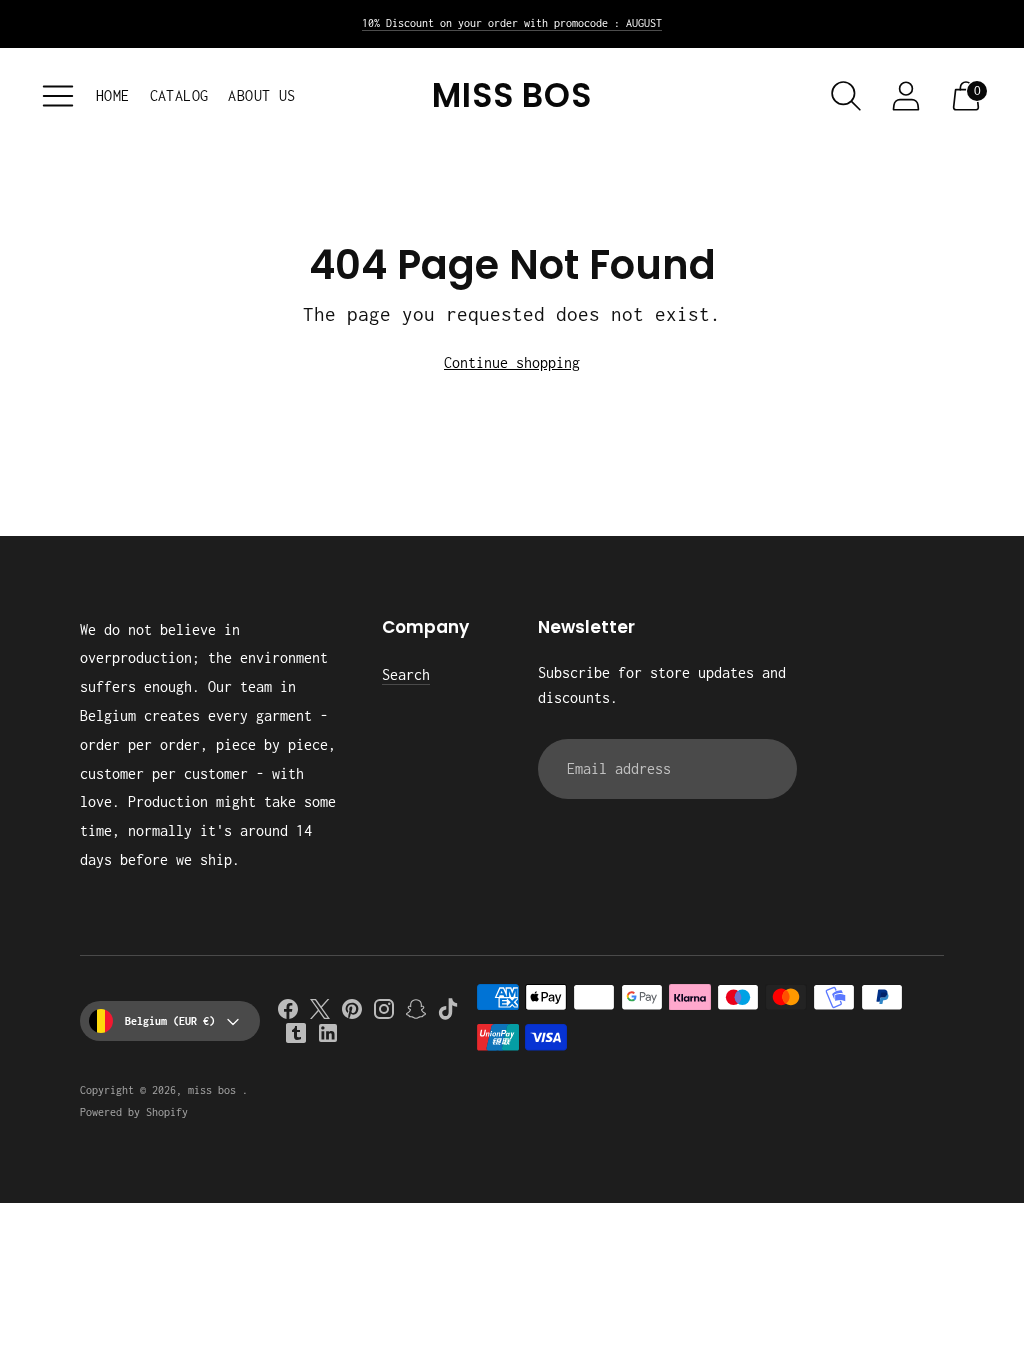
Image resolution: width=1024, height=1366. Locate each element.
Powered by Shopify (134, 1112)
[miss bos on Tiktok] (448, 1013)
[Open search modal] (846, 96)
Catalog (179, 95)
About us (261, 95)
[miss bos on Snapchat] (416, 1013)
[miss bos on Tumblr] (296, 1037)
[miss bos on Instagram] (384, 1013)
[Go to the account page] (906, 96)
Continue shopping (512, 362)
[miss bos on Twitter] (320, 1013)
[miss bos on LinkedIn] (328, 1037)
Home (113, 95)
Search (406, 674)
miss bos (215, 1090)
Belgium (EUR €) (170, 1021)
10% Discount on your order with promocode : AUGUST (512, 23)
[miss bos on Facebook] (288, 1013)
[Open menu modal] (58, 96)
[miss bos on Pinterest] (352, 1013)
